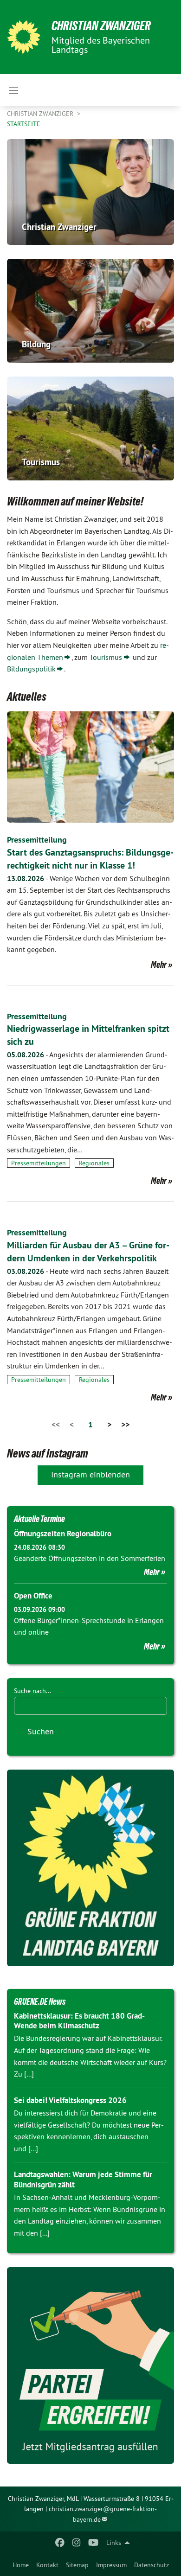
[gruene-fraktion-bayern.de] (90, 1868)
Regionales (94, 1163)
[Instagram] (77, 2543)
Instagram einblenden (90, 1474)
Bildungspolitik (31, 669)
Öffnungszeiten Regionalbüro (63, 1534)
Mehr (159, 965)
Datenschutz (152, 2565)
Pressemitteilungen (39, 1163)
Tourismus (106, 657)
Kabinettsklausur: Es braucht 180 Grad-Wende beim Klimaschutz (79, 2021)
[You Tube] (94, 2543)
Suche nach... (32, 1691)
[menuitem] (21, 2565)
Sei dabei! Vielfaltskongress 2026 (70, 2100)
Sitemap (77, 2565)
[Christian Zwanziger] (24, 37)
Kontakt (47, 2565)
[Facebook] (60, 2543)
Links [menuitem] (114, 2543)
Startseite (24, 124)
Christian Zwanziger (101, 26)
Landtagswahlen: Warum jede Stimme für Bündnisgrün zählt (83, 2179)
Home (21, 2565)
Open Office (33, 1596)
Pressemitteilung (37, 840)
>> (125, 1424)
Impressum (111, 2565)
